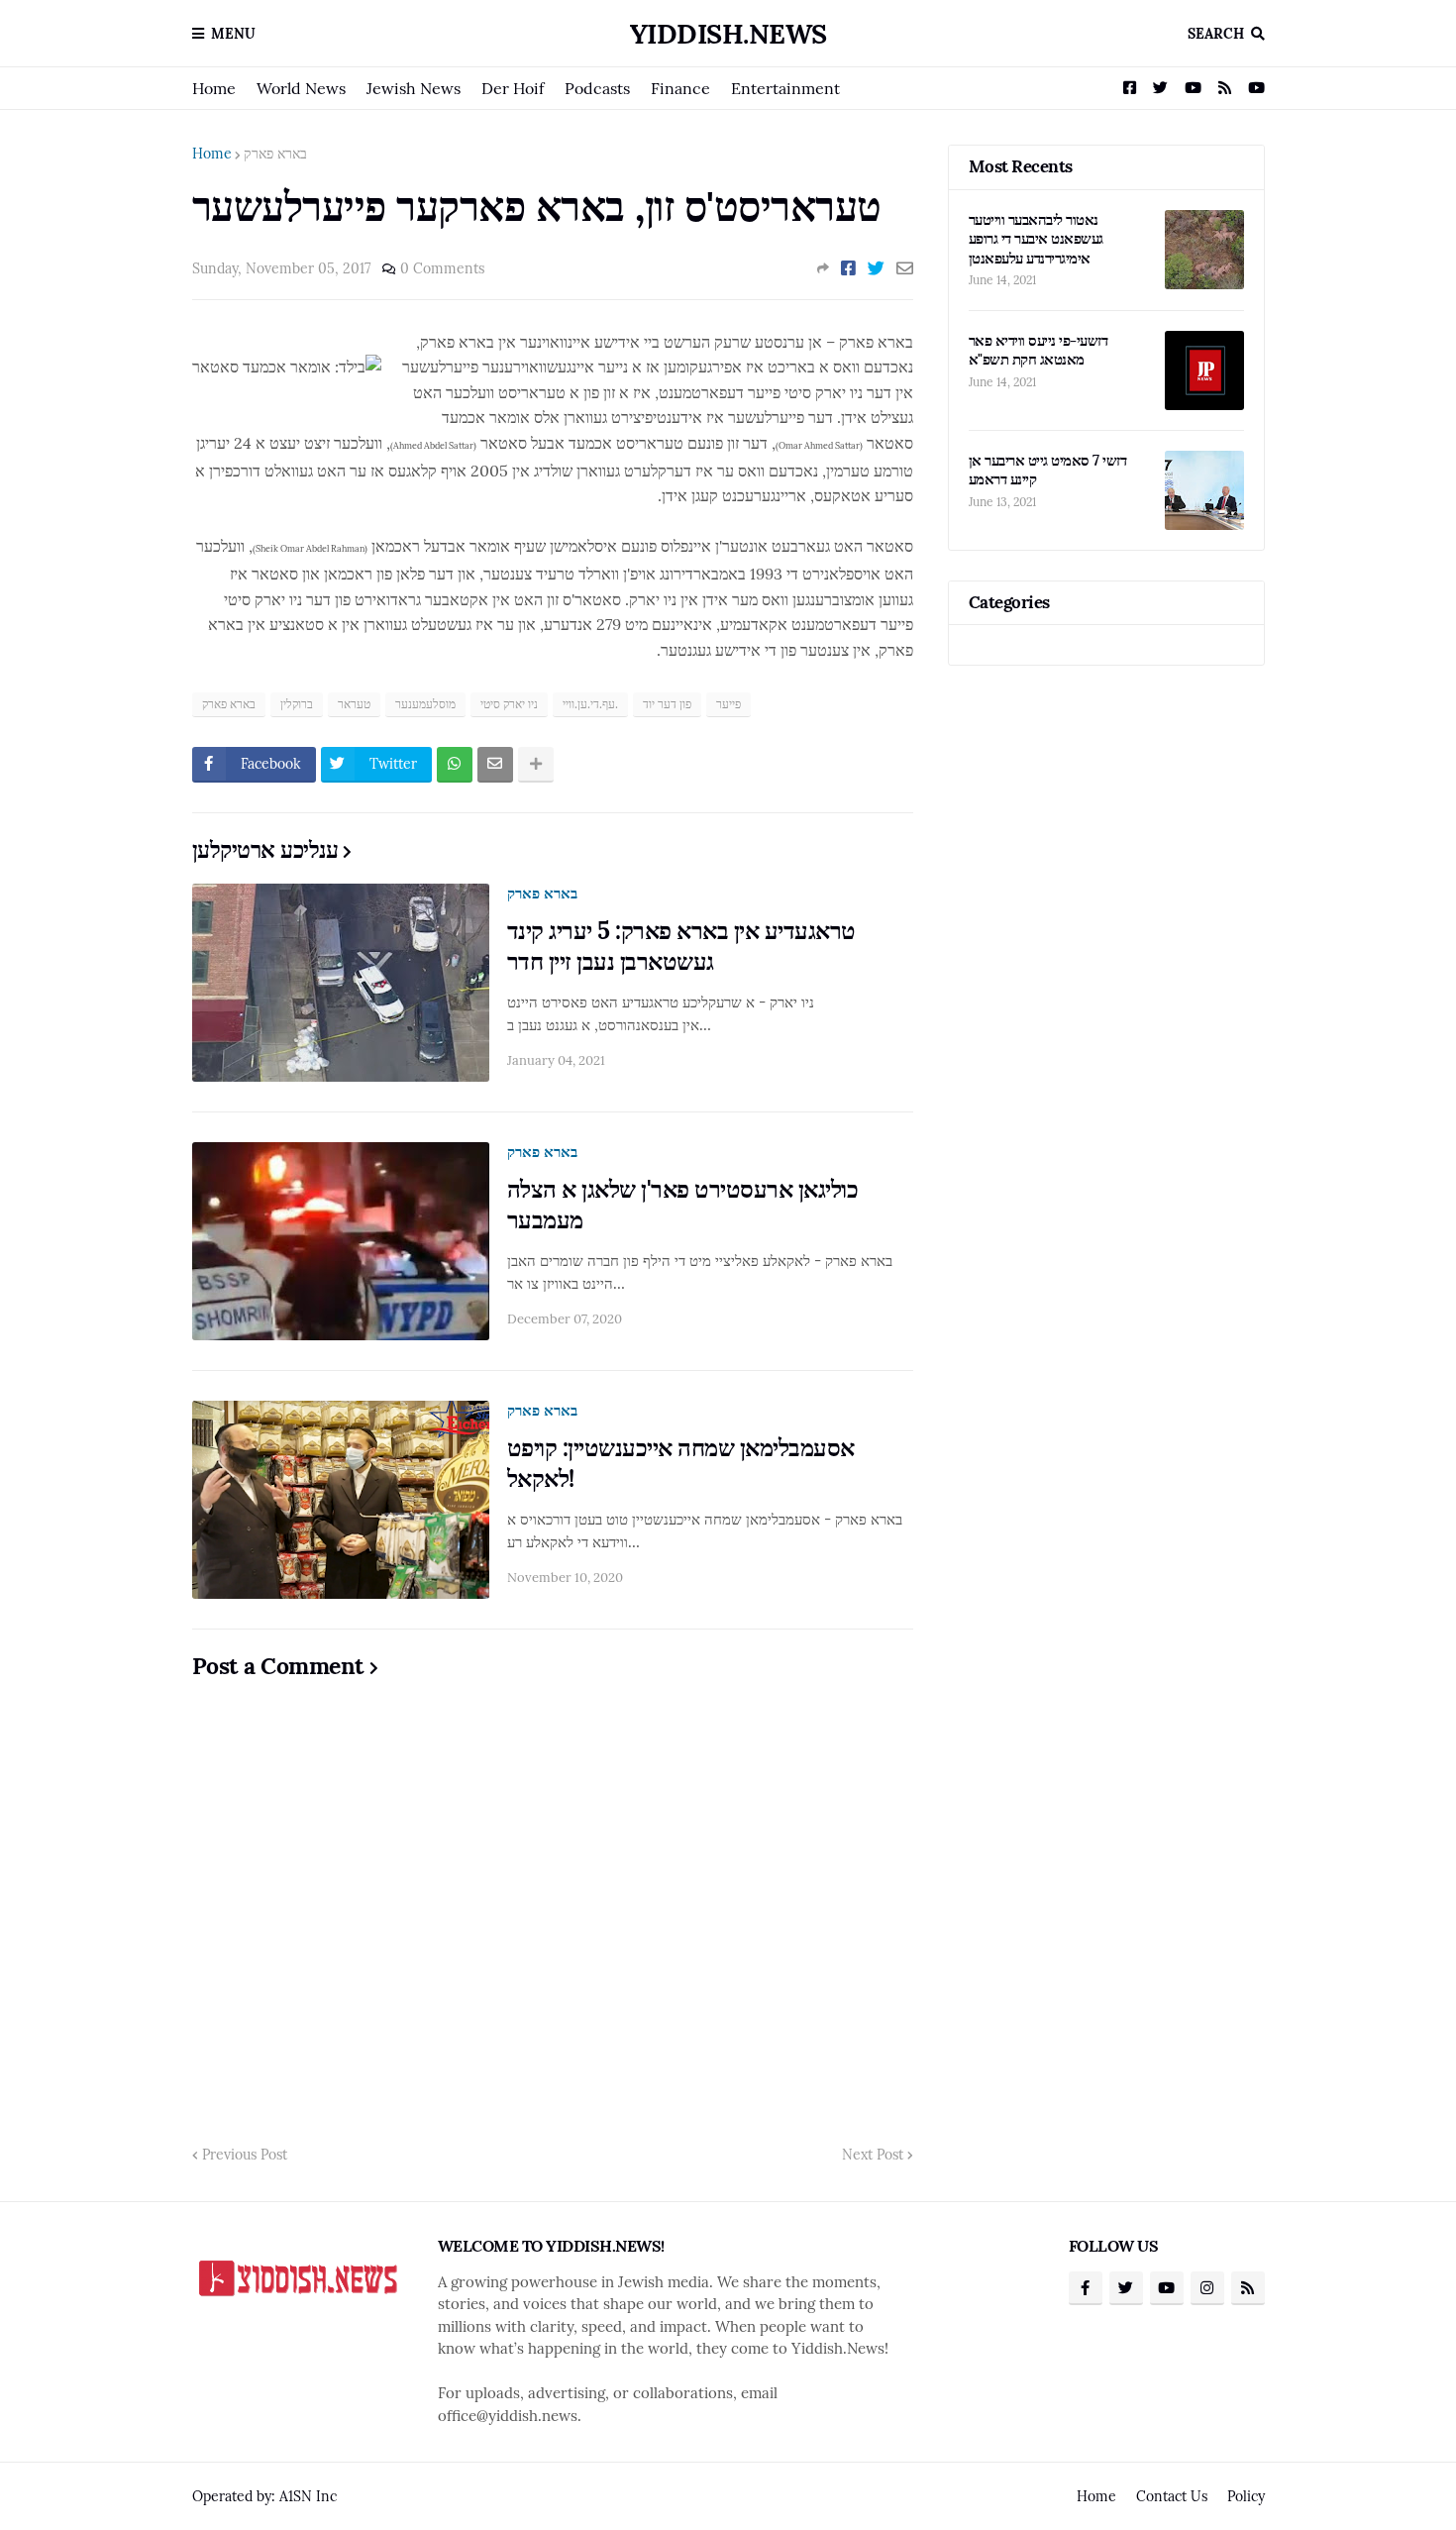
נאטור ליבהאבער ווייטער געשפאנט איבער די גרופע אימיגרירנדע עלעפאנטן (1036, 239)
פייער (728, 704)
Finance (680, 88)
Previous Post (245, 2155)
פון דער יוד (667, 704)
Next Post (873, 2155)
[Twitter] (876, 268)
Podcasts (597, 88)
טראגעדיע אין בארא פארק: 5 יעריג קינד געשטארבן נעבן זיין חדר (681, 946)
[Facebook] (848, 268)
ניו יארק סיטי (509, 704)
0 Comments (442, 268)
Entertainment (785, 88)
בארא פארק (275, 154)
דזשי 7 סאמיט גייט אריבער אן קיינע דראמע (1048, 470)
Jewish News (414, 88)
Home (214, 88)
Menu (233, 34)
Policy (1246, 2496)
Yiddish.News (728, 34)
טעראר (354, 704)
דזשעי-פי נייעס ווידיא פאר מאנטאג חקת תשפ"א (1039, 350)
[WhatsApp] (455, 765)
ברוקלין (297, 704)
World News (301, 88)
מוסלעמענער (425, 704)
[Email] (905, 268)
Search (1216, 34)
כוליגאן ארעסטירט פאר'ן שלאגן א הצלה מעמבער (683, 1205)
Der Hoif (513, 88)
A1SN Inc (308, 2496)
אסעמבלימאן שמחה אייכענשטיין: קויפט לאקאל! (681, 1463)
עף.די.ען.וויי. (590, 704)
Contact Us (1172, 2496)
